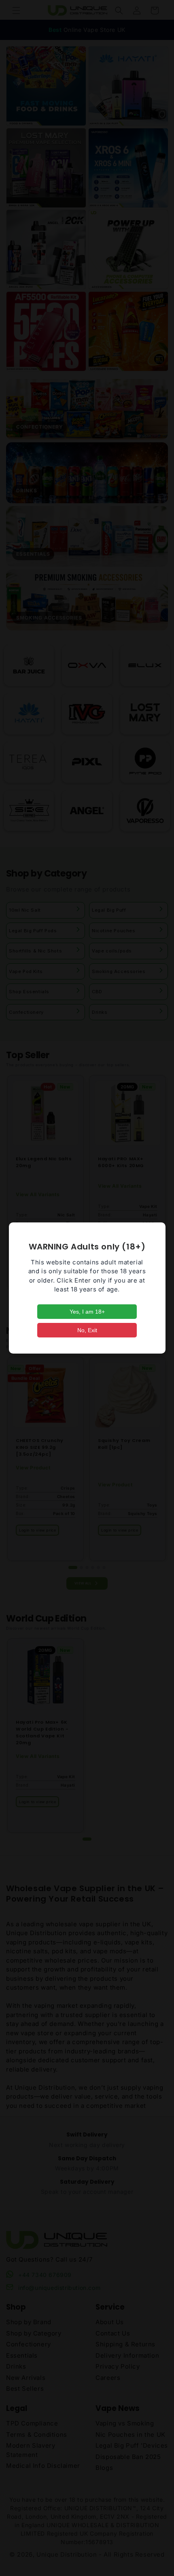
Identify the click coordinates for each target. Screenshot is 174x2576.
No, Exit (87, 1330)
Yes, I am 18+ (87, 1312)
